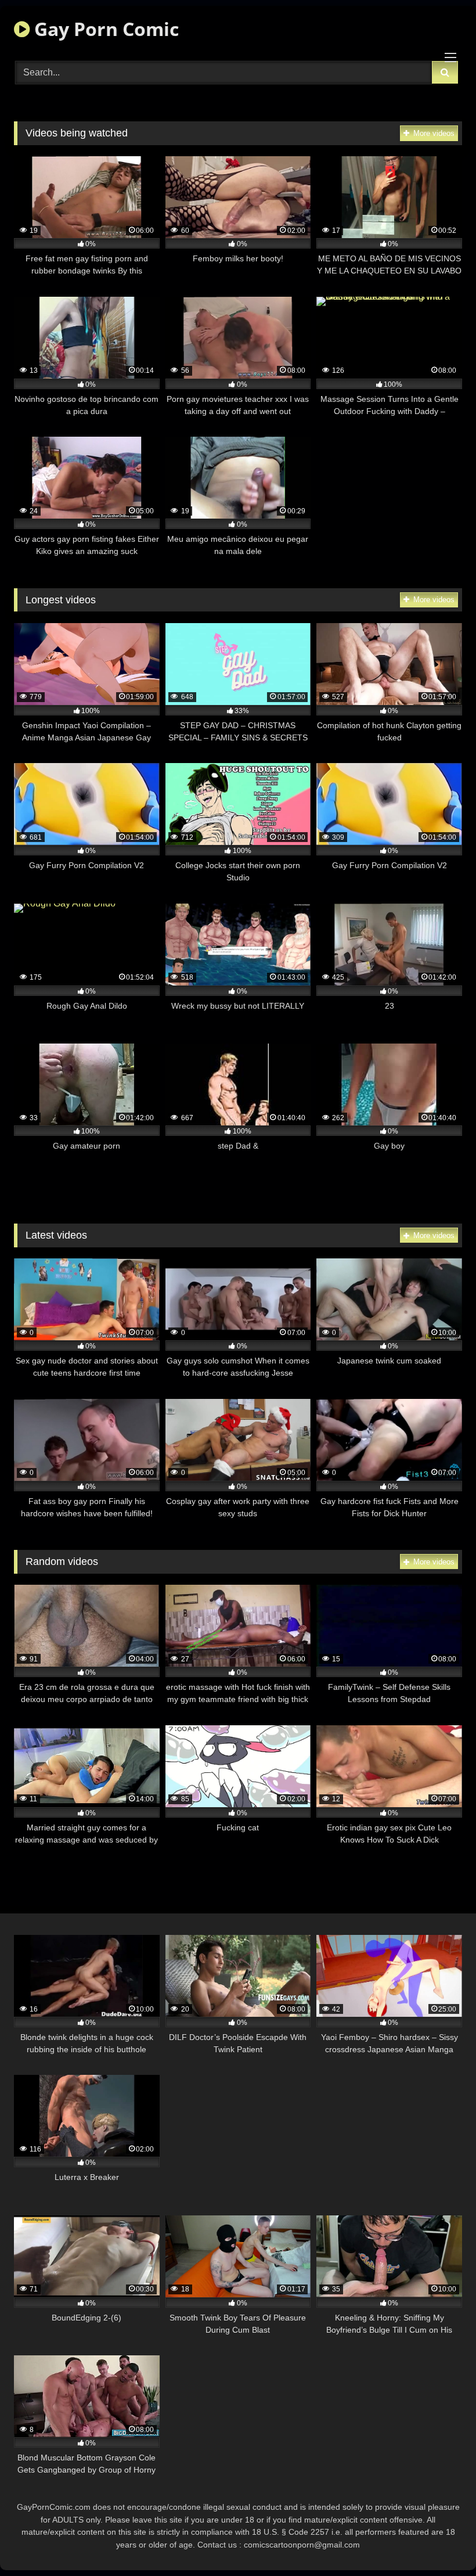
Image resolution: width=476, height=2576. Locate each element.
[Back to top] (440, 2541)
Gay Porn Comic (104, 29)
